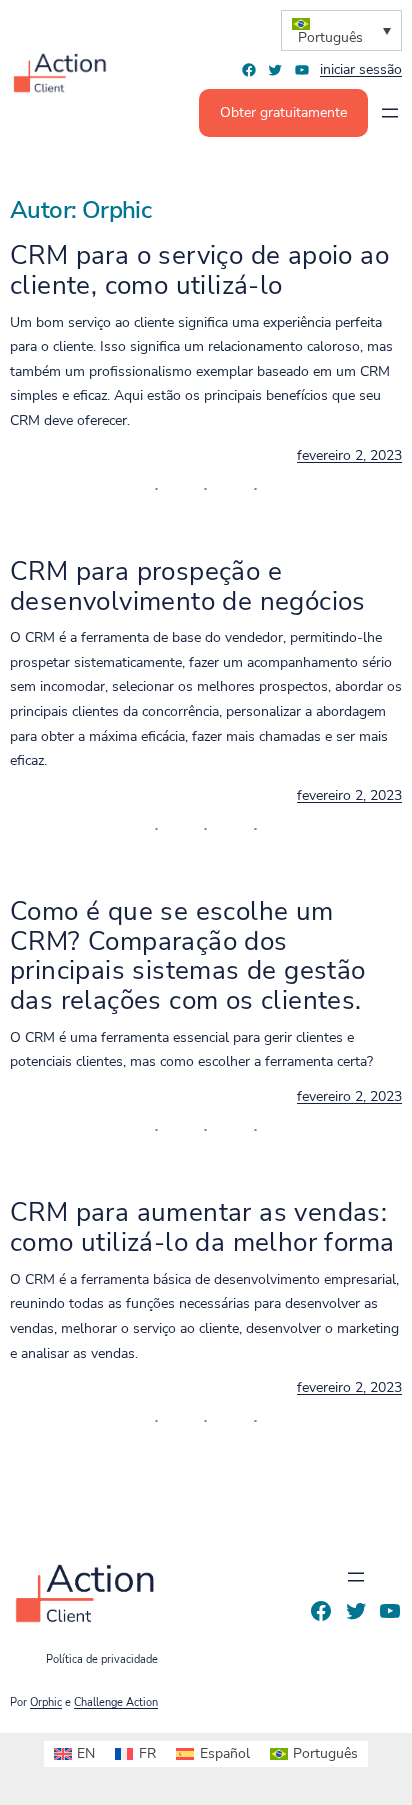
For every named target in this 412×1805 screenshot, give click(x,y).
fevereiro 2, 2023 (349, 455)
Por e (84, 1702)
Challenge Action (116, 1702)
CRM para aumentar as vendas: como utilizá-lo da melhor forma (202, 1227)
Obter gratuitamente (283, 112)
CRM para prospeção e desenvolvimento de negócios (188, 586)
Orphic (46, 1702)
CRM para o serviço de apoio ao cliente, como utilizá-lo (199, 270)
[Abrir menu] (390, 113)
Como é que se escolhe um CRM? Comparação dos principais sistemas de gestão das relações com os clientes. (188, 956)
